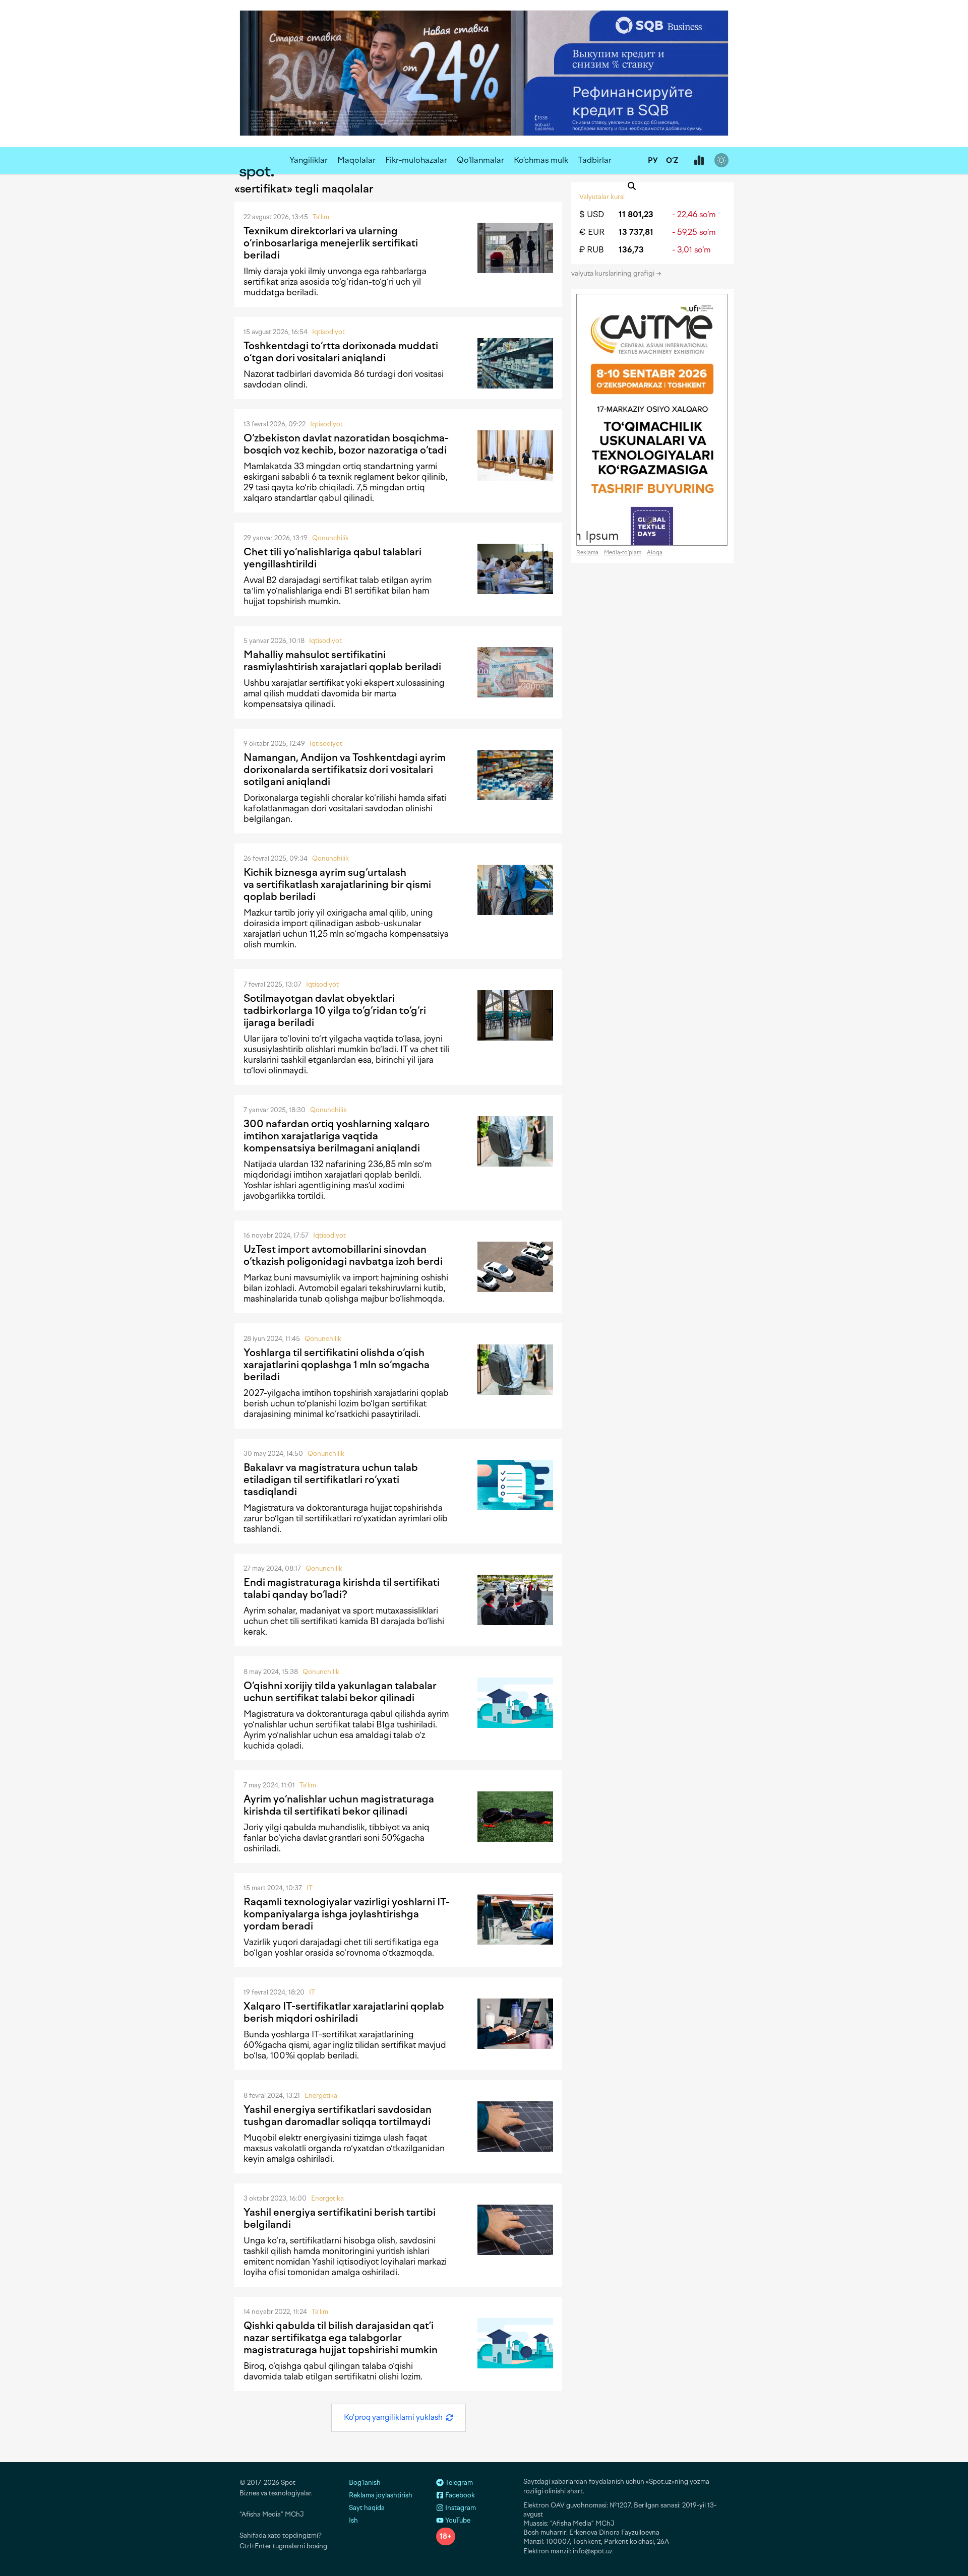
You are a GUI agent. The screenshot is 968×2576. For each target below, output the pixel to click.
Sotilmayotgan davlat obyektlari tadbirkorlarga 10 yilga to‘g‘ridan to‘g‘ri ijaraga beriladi (335, 1010)
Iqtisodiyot (328, 332)
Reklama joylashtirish (381, 2495)
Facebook (459, 2495)
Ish (353, 2520)
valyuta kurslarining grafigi (614, 273)
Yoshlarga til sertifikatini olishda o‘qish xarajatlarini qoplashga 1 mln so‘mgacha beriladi (337, 1365)
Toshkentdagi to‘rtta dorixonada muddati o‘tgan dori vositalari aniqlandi (341, 352)
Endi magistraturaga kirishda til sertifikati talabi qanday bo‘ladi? (342, 1588)
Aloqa (655, 553)
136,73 (631, 250)
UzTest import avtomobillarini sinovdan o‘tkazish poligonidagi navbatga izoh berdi (343, 1255)
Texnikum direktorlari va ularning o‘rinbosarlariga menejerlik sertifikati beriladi (331, 243)
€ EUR (592, 232)
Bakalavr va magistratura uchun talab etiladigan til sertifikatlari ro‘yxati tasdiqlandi (331, 1479)
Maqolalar (356, 160)
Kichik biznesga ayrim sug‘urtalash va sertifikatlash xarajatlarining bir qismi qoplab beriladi (337, 884)
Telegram (458, 2483)
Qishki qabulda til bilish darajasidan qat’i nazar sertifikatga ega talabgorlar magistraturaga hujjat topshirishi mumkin (341, 2338)
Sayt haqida (367, 2508)
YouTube (457, 2520)
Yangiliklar (309, 160)
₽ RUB (592, 250)
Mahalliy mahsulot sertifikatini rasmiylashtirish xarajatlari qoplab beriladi (342, 661)
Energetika (321, 2096)
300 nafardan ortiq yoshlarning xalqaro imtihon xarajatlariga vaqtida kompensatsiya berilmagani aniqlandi (337, 1136)
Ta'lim (321, 217)
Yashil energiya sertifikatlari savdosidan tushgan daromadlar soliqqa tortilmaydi (338, 2115)
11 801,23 (636, 214)
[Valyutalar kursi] (699, 161)
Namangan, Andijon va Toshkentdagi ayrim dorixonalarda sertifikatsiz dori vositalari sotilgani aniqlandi (345, 769)
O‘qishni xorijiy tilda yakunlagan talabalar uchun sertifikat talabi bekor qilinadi (340, 1692)
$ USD (592, 214)
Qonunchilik (330, 538)
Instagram (460, 2508)
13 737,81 (636, 232)
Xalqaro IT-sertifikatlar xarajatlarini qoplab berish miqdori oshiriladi (344, 2012)
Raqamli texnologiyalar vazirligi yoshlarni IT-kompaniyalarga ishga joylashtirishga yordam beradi (347, 1914)
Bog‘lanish (365, 2483)
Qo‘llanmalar (480, 160)
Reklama (587, 553)
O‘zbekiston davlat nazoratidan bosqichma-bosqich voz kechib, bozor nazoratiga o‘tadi (346, 444)
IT (310, 1888)
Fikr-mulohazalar (416, 160)
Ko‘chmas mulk (541, 160)
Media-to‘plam (623, 553)
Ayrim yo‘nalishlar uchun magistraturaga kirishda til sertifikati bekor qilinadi (339, 1805)
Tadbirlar (595, 160)
